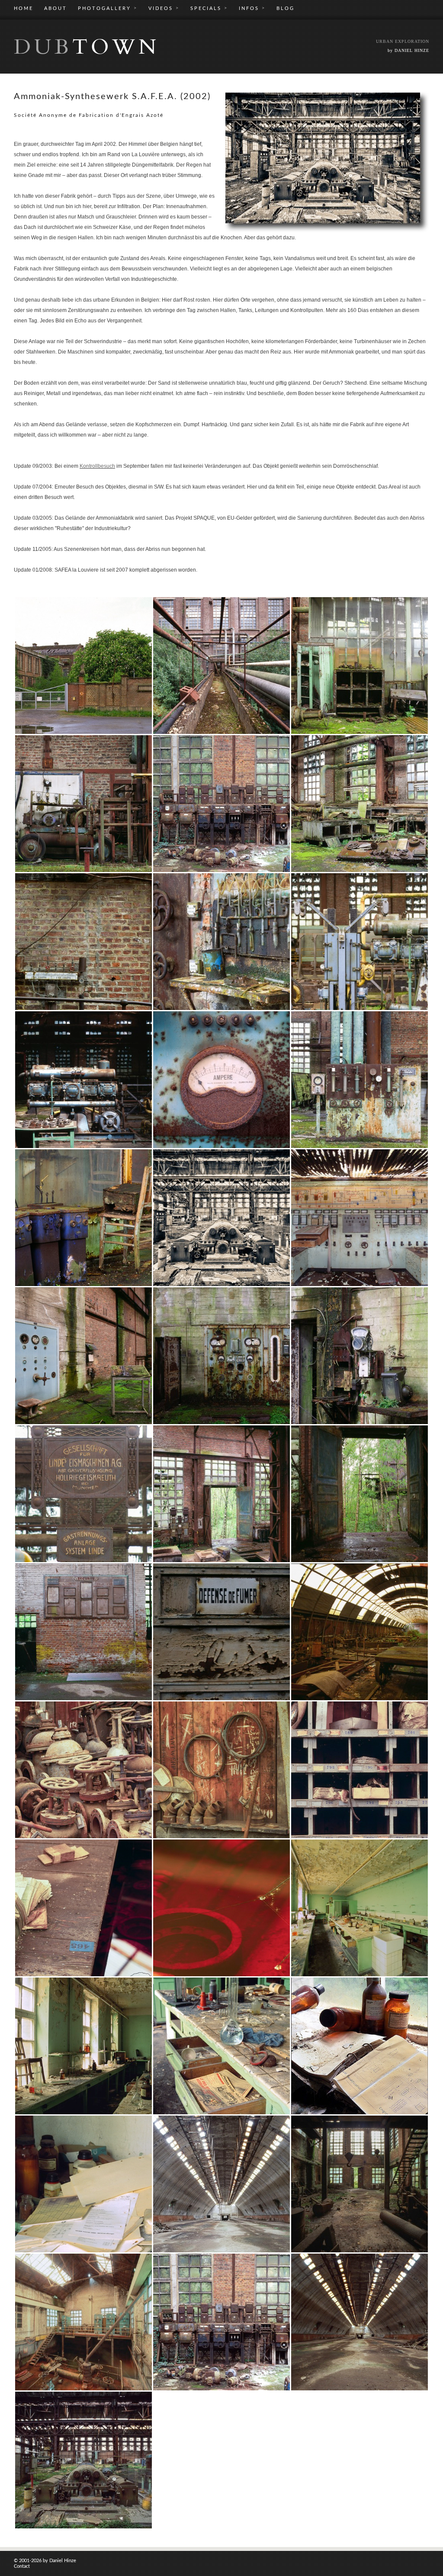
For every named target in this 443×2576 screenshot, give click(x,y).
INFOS (252, 8)
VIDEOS (164, 8)
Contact (22, 2566)
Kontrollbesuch (97, 466)
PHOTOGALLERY (108, 8)
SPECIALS (209, 8)
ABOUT (56, 8)
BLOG (286, 8)
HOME (24, 8)
